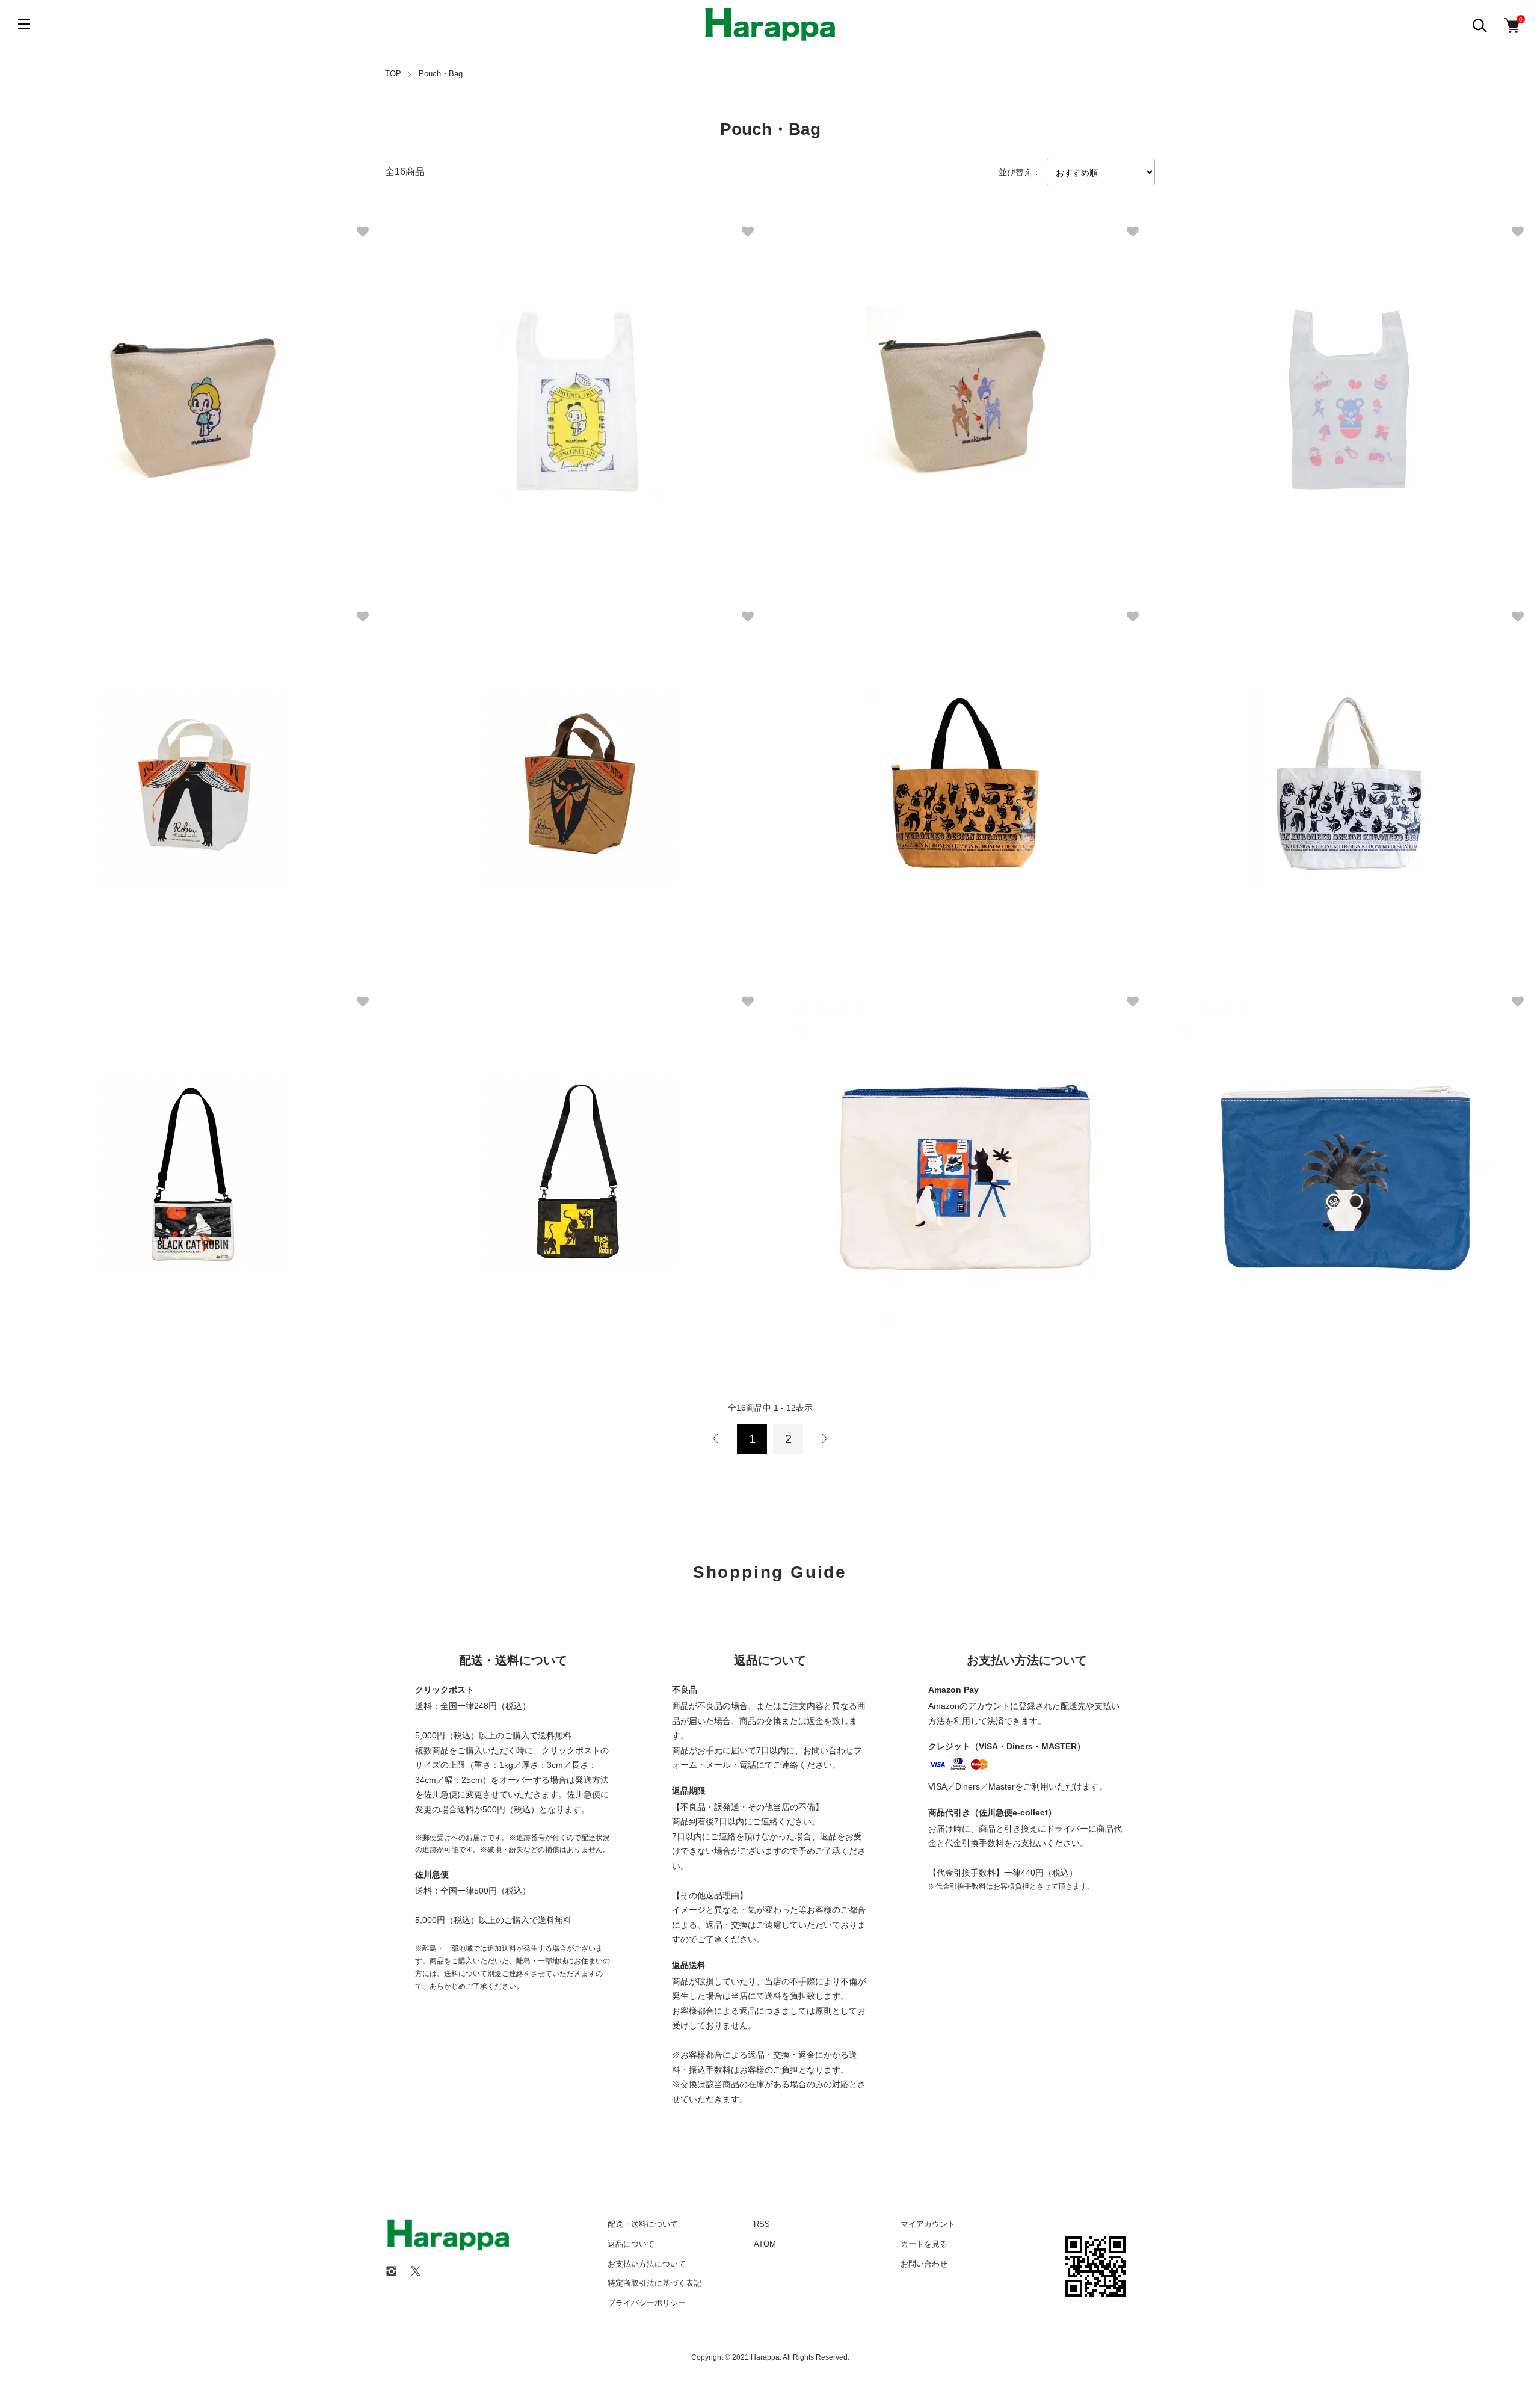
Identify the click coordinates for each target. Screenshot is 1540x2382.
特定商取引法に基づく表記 (654, 2283)
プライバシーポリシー (647, 2303)
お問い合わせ (924, 2264)
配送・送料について (643, 2224)
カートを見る (924, 2244)
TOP (393, 74)
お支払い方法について (647, 2264)
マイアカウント (928, 2224)
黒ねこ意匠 (842, 761)
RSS (762, 2224)
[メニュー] (24, 24)
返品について (631, 2244)
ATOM (765, 2244)
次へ (824, 1439)
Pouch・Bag (441, 74)
